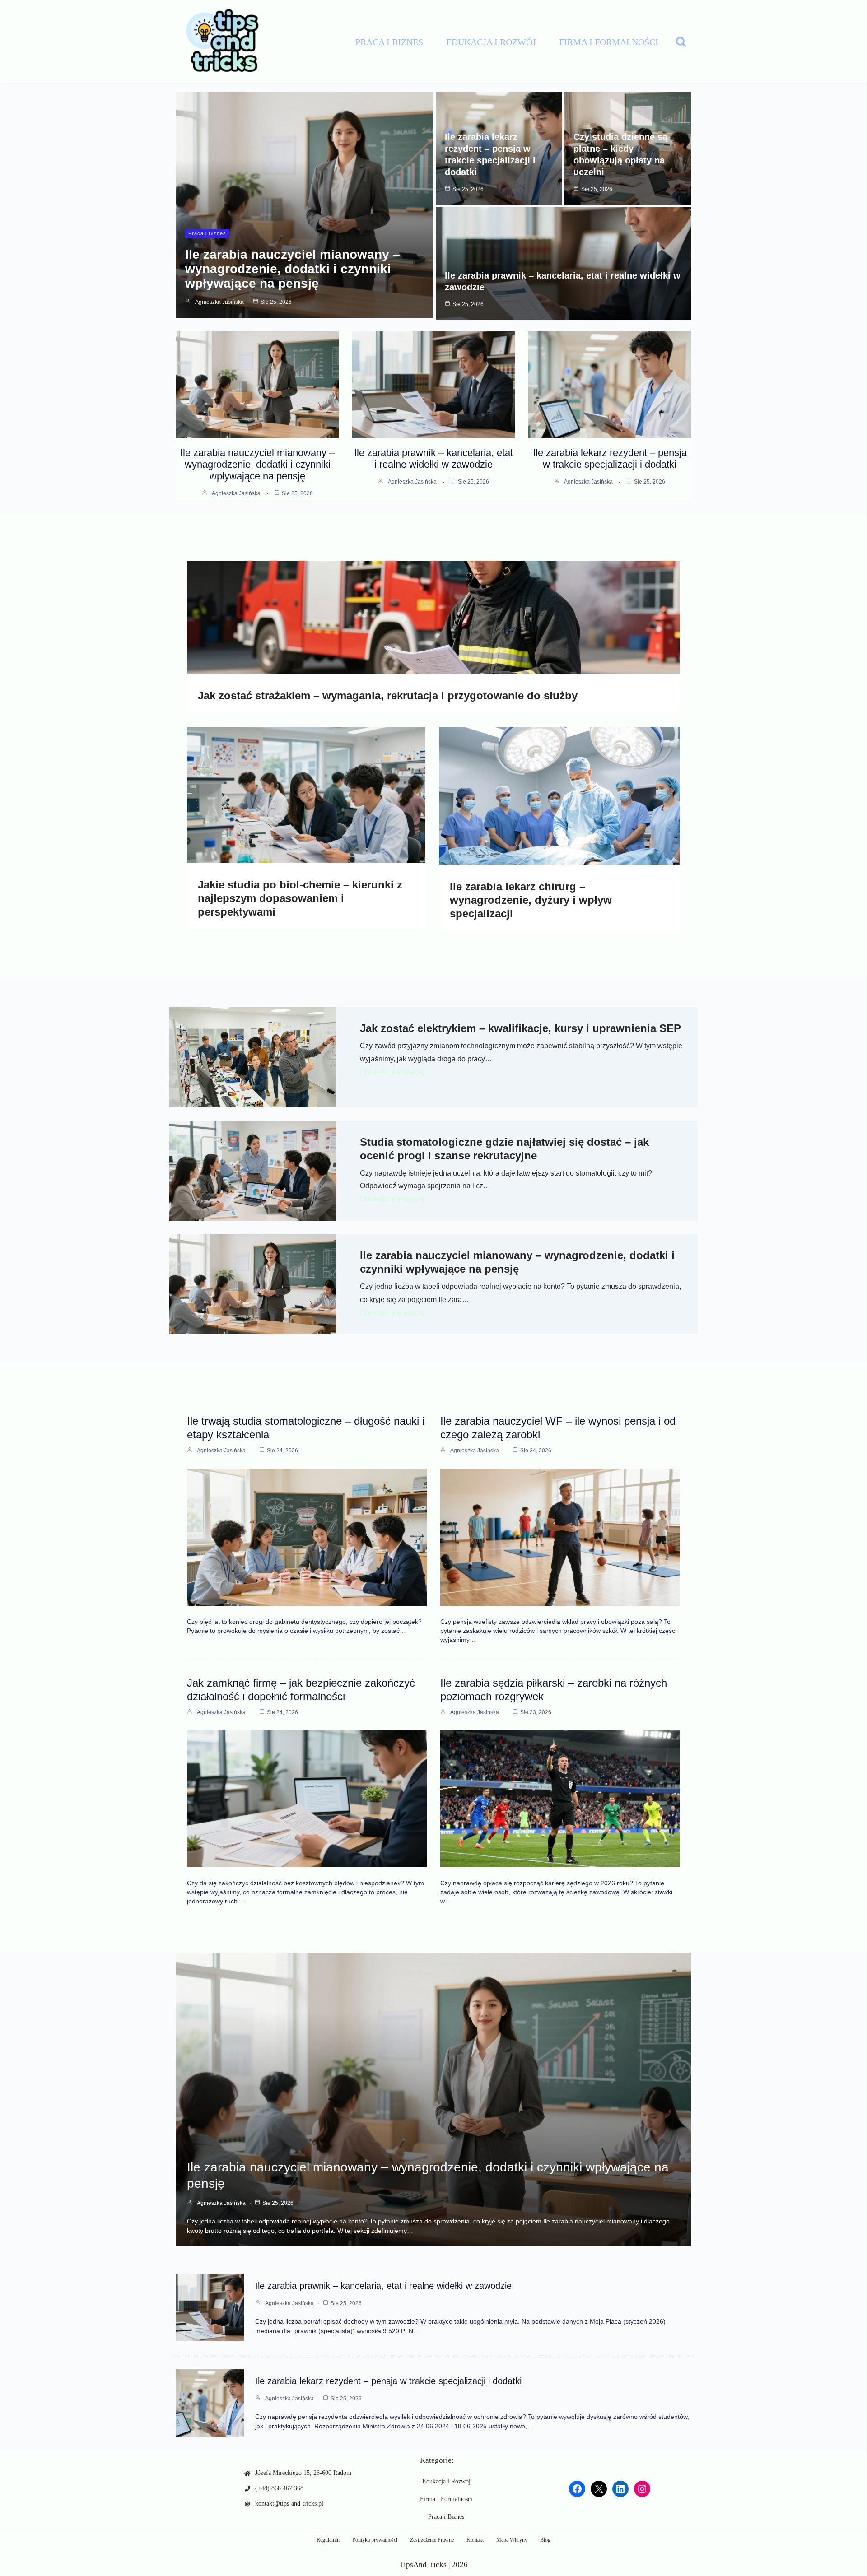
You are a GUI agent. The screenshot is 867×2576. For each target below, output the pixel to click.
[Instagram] (642, 2489)
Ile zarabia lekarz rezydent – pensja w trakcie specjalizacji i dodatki (610, 458)
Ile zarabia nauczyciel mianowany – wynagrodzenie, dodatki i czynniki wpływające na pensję (293, 269)
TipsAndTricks (423, 2564)
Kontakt (475, 2540)
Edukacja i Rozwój (491, 42)
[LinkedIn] (620, 2489)
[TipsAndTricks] (219, 42)
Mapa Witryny (512, 2540)
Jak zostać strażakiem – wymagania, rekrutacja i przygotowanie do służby (388, 695)
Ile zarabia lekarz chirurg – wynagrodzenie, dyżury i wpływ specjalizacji (531, 900)
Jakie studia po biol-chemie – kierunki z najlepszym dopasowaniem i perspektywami (300, 898)
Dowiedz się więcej (392, 1072)
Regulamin (328, 2540)
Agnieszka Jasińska (219, 302)
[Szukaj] (681, 42)
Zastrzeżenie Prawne (432, 2540)
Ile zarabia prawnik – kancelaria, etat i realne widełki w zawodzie (433, 458)
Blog (545, 2540)
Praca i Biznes (389, 42)
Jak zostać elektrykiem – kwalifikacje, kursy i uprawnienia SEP (520, 1028)
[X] (599, 2489)
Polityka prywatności (375, 2540)
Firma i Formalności (609, 42)
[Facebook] (577, 2489)
